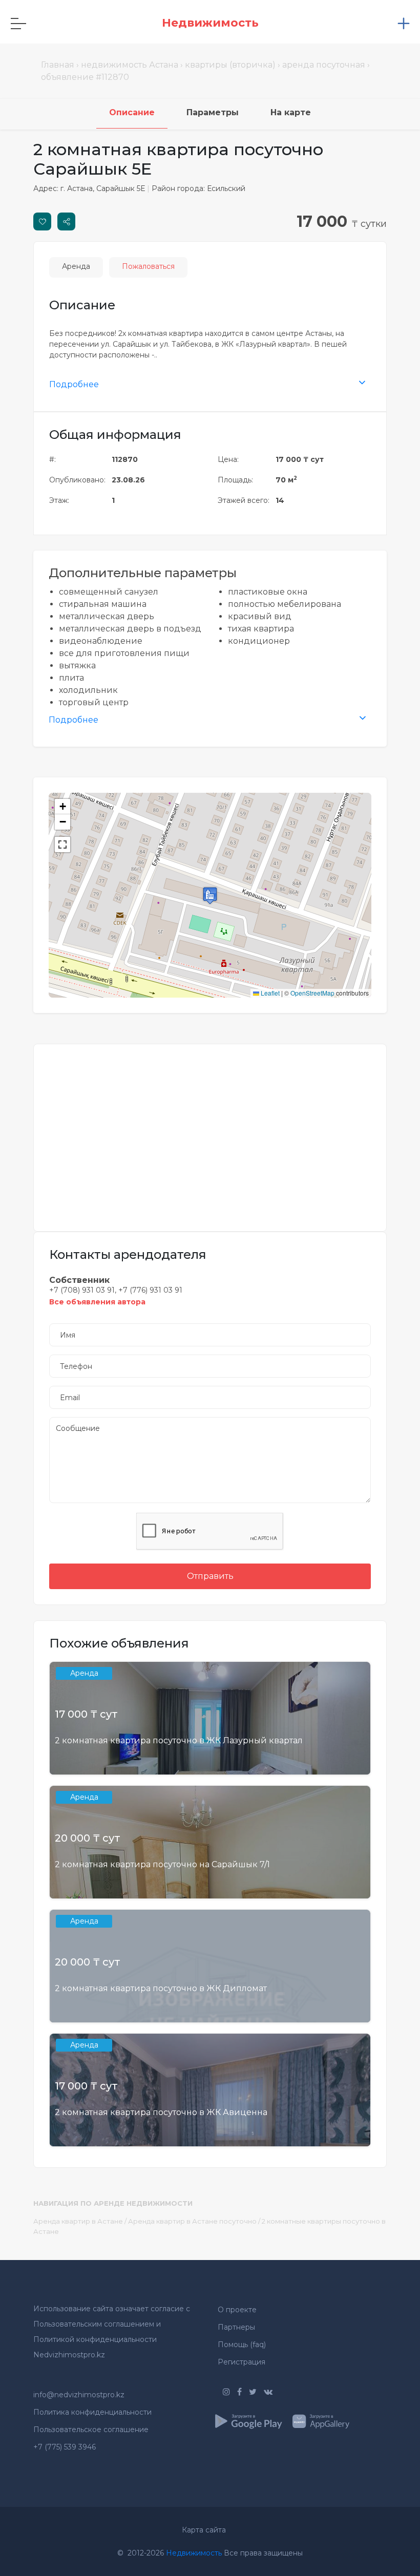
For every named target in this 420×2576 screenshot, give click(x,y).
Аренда (76, 266)
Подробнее (74, 384)
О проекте (237, 2310)
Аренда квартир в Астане (78, 2221)
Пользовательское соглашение (91, 2430)
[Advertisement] (210, 1131)
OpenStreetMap (312, 993)
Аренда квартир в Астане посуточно (192, 2221)
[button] (210, 895)
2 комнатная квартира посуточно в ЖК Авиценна (161, 2112)
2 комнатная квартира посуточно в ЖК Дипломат (161, 1988)
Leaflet (269, 993)
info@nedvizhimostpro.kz (79, 2395)
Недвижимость (194, 2553)
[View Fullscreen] (62, 844)
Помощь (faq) (242, 2345)
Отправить (210, 1576)
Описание (132, 112)
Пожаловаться (148, 266)
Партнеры (236, 2327)
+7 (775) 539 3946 (65, 2447)
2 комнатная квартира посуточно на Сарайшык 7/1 (162, 1864)
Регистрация (241, 2362)
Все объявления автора (97, 1302)
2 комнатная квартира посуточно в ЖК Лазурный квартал (179, 1740)
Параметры (213, 112)
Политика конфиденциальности (92, 2412)
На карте (291, 112)
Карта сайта (204, 2530)
